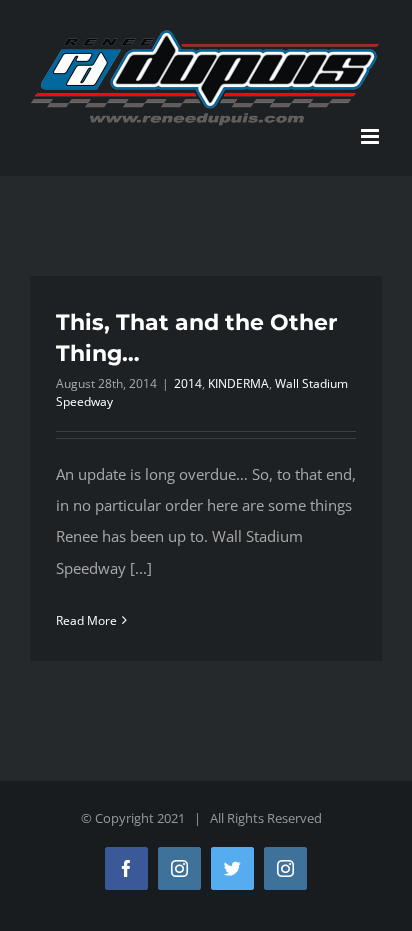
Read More (86, 620)
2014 (188, 383)
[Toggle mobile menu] (371, 136)
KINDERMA (238, 383)
